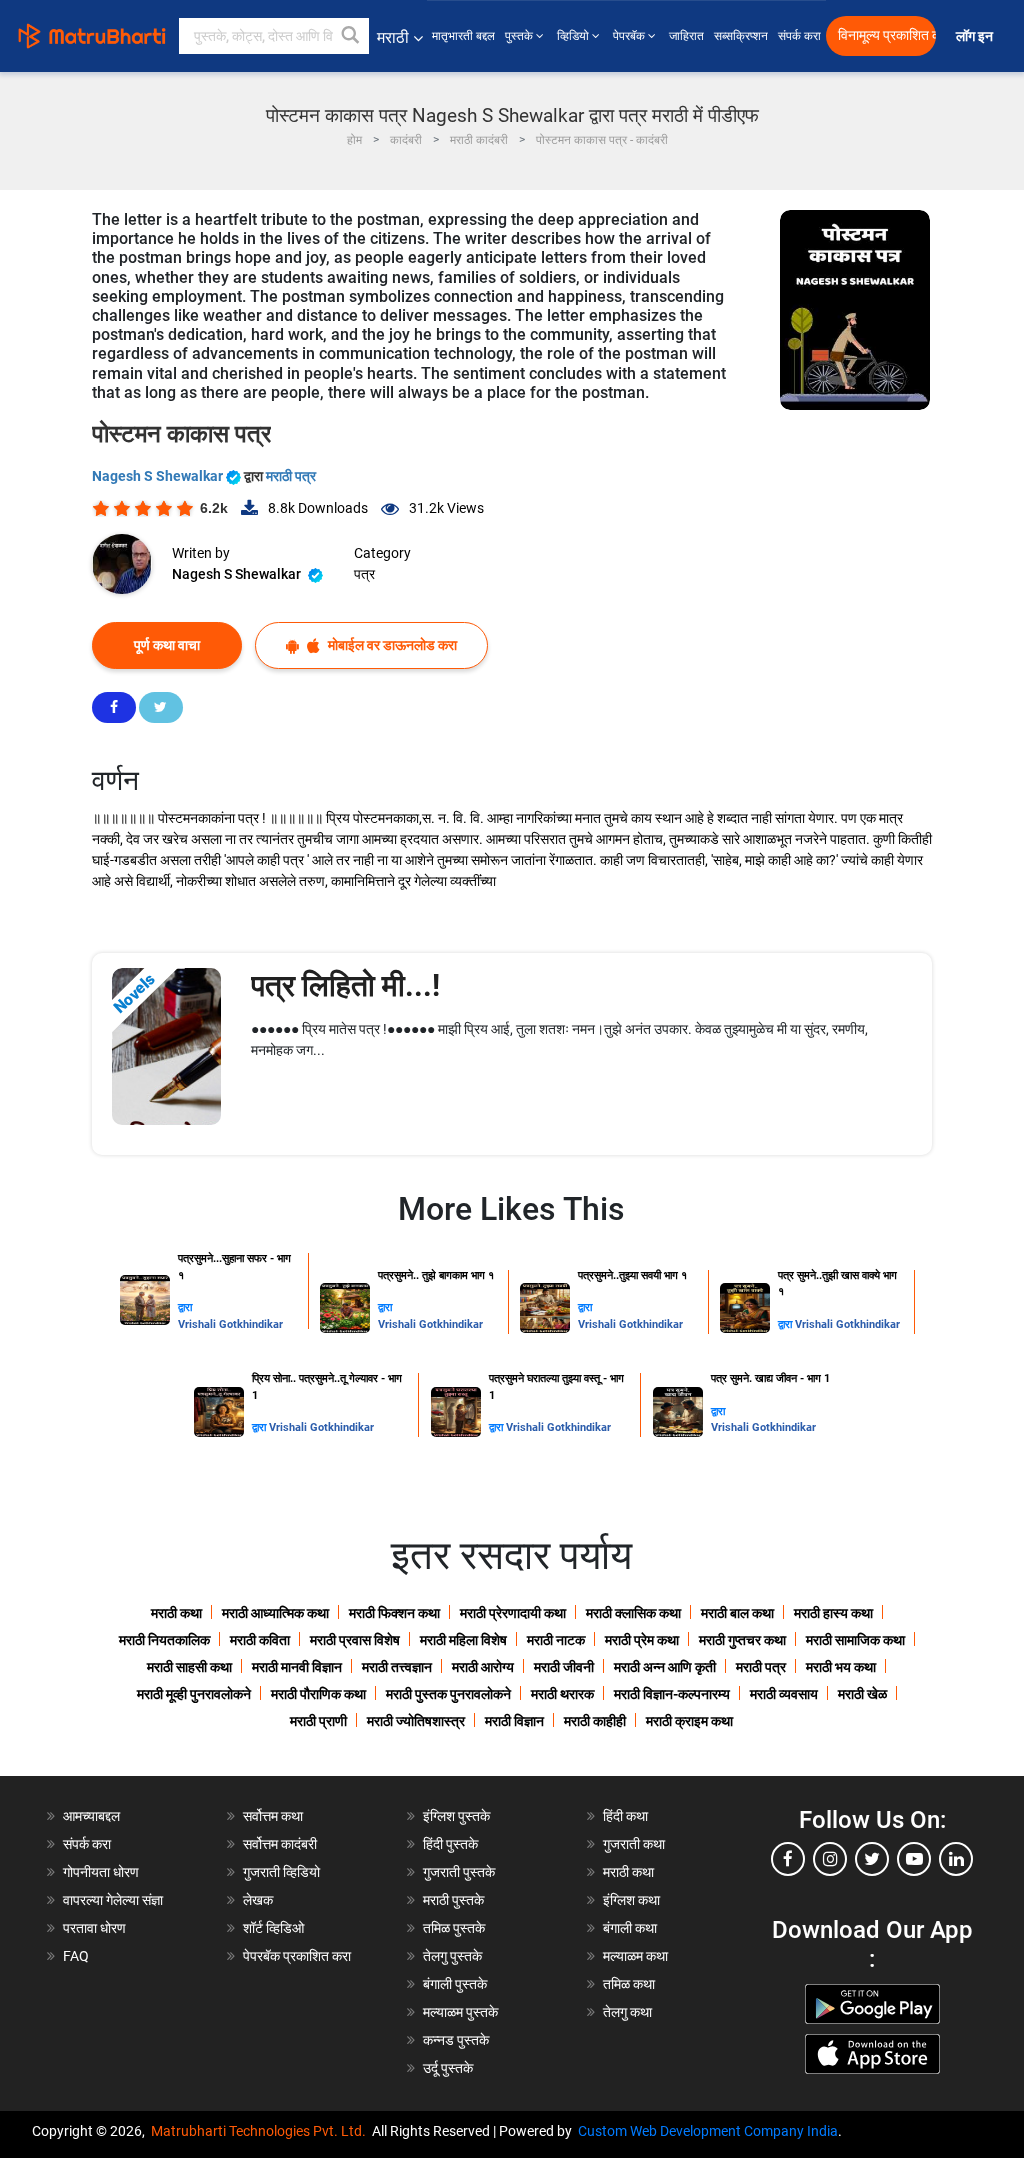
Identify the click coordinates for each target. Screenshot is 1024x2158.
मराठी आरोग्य (483, 1667)
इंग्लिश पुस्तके (456, 1816)
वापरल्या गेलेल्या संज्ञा (113, 1900)
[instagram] (830, 1859)
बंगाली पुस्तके (455, 1984)
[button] (351, 36)
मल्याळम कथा (635, 1956)
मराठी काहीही (595, 1721)
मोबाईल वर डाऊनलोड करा (391, 645)
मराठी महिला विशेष (463, 1640)
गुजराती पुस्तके (459, 1872)
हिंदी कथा (625, 1816)
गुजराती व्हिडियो (281, 1872)
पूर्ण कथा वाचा (167, 645)
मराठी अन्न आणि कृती (665, 1667)
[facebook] (788, 1859)
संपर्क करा (799, 36)
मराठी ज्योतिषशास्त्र (416, 1721)
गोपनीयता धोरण (101, 1872)
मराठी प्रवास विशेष (355, 1640)
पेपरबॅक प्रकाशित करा (297, 1956)
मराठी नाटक (556, 1640)
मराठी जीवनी (564, 1667)
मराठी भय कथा (841, 1667)
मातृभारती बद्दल (463, 36)
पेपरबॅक (630, 36)
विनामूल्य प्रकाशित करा (887, 35)
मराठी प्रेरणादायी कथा (513, 1613)
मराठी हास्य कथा (833, 1613)
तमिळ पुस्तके (454, 1928)
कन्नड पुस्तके (456, 2040)
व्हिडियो (574, 36)
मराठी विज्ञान (514, 1721)
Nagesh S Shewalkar (159, 476)
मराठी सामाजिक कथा (855, 1640)
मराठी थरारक (562, 1694)
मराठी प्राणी (318, 1721)
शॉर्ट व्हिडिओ (273, 1928)
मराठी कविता (260, 1640)
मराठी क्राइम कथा (689, 1721)
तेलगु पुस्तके (452, 1956)
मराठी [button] (393, 37)
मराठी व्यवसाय (784, 1694)
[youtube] (914, 1859)
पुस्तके (520, 36)
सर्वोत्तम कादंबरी (280, 1844)
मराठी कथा (176, 1613)
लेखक (258, 1900)
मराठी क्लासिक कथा (633, 1613)
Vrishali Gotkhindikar (230, 1324)
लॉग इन (977, 36)
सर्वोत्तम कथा (273, 1816)
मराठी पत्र (291, 476)
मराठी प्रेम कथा (642, 1640)
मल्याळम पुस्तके (460, 2012)
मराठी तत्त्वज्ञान (397, 1667)
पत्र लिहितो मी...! (345, 985)
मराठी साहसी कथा (189, 1667)
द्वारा (185, 1307)
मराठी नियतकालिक (164, 1640)
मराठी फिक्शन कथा (394, 1613)
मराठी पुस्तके (453, 1900)
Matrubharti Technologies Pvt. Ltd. (261, 2131)
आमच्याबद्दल (91, 1816)
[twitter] (872, 1859)
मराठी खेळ (862, 1694)
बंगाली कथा (630, 1928)
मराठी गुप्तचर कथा (742, 1640)
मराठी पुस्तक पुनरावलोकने (448, 1694)
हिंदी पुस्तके (450, 1844)
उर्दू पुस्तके (448, 2068)
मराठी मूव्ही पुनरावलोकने (194, 1694)
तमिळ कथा (629, 1984)
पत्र (364, 574)
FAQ (76, 1956)
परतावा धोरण (96, 1928)
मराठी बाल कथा (737, 1613)
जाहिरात (686, 36)
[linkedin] (956, 1859)
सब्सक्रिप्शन (741, 36)
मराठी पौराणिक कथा (318, 1694)
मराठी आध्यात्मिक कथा (275, 1613)
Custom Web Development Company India (708, 2131)
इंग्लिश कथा (631, 1900)
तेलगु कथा (627, 2012)
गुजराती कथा (634, 1844)
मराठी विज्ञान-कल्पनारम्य (672, 1694)
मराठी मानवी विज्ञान (297, 1667)
